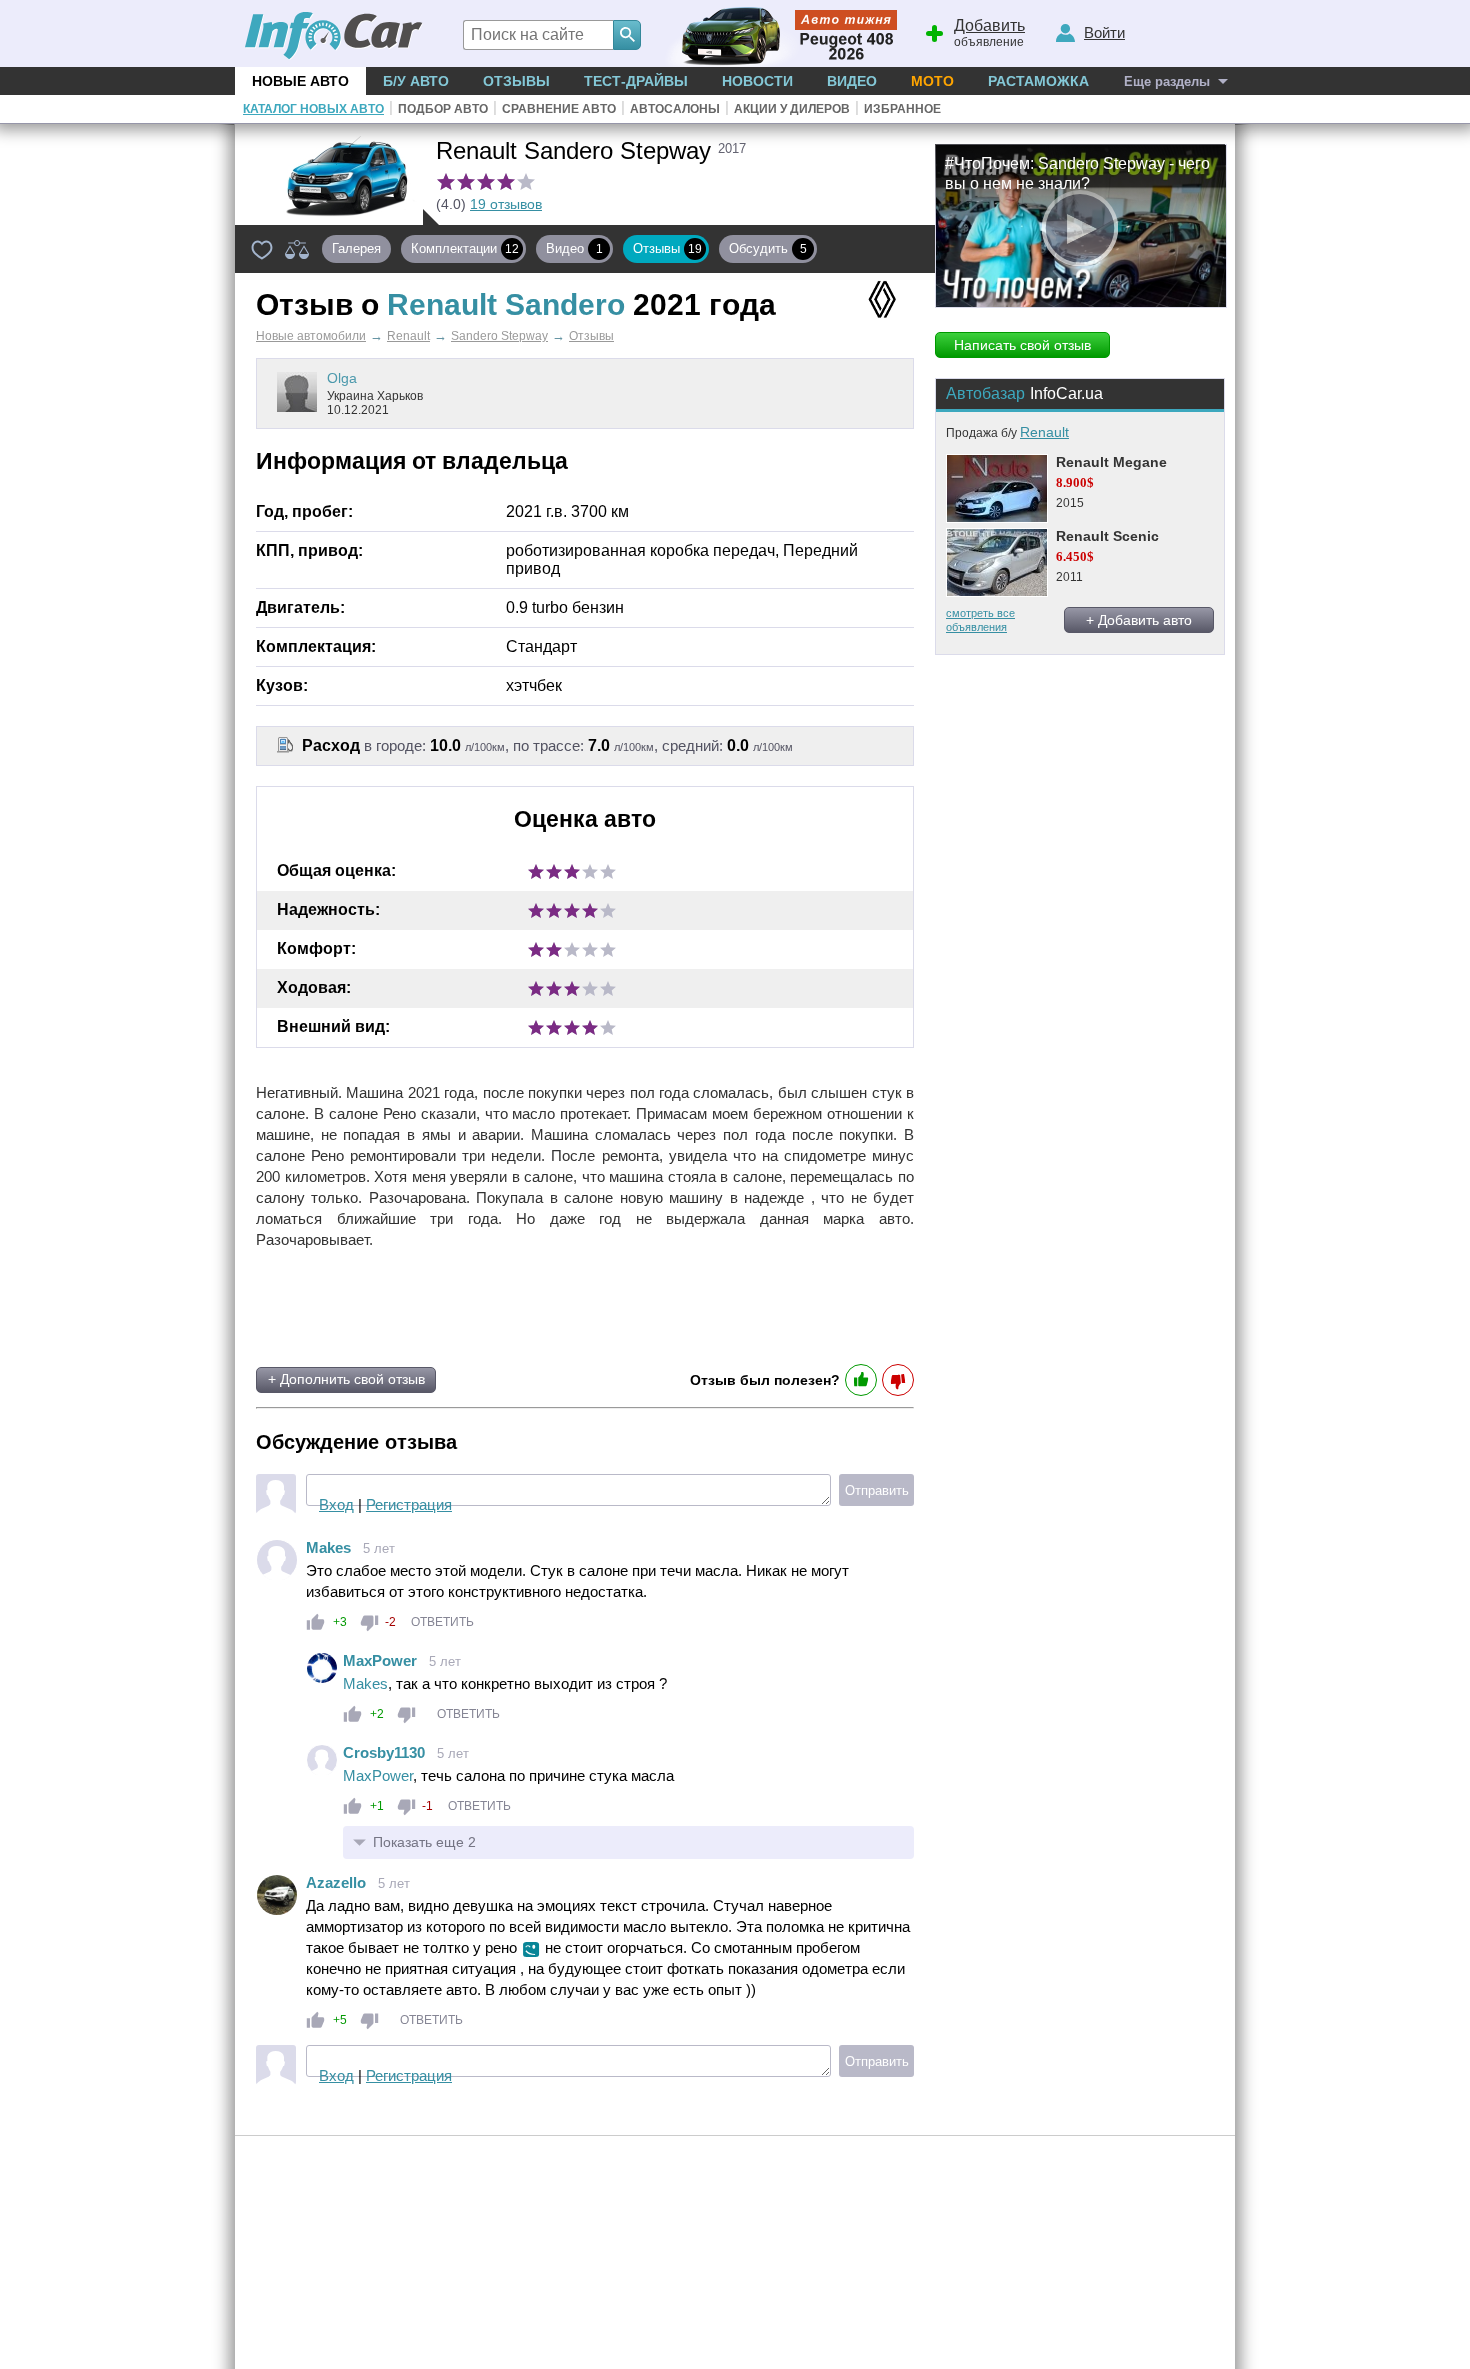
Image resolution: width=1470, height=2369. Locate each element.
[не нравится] (369, 1622)
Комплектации (465, 248)
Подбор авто (443, 109)
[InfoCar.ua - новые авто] (334, 36)
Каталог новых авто (313, 109)
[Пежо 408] (777, 33)
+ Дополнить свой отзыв (346, 1379)
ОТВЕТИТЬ (442, 1622)
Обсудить (768, 248)
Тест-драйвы (636, 81)
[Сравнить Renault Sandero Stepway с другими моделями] (297, 249)
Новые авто (300, 81)
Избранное (902, 109)
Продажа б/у (1007, 433)
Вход (336, 1504)
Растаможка (1038, 81)
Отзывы (516, 81)
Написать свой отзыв (1022, 345)
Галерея (356, 248)
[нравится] (315, 1622)
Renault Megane (1111, 462)
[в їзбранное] (262, 249)
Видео (852, 81)
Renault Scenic (1107, 536)
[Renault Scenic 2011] (996, 562)
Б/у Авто (416, 81)
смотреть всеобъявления (980, 619)
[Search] (627, 35)
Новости (757, 81)
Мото (932, 81)
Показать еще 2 (424, 1842)
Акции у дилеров (792, 109)
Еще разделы (1167, 81)
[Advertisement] (493, 1308)
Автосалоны (675, 109)
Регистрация (409, 1504)
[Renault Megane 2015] (996, 488)
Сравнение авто (559, 109)
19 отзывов (506, 204)
